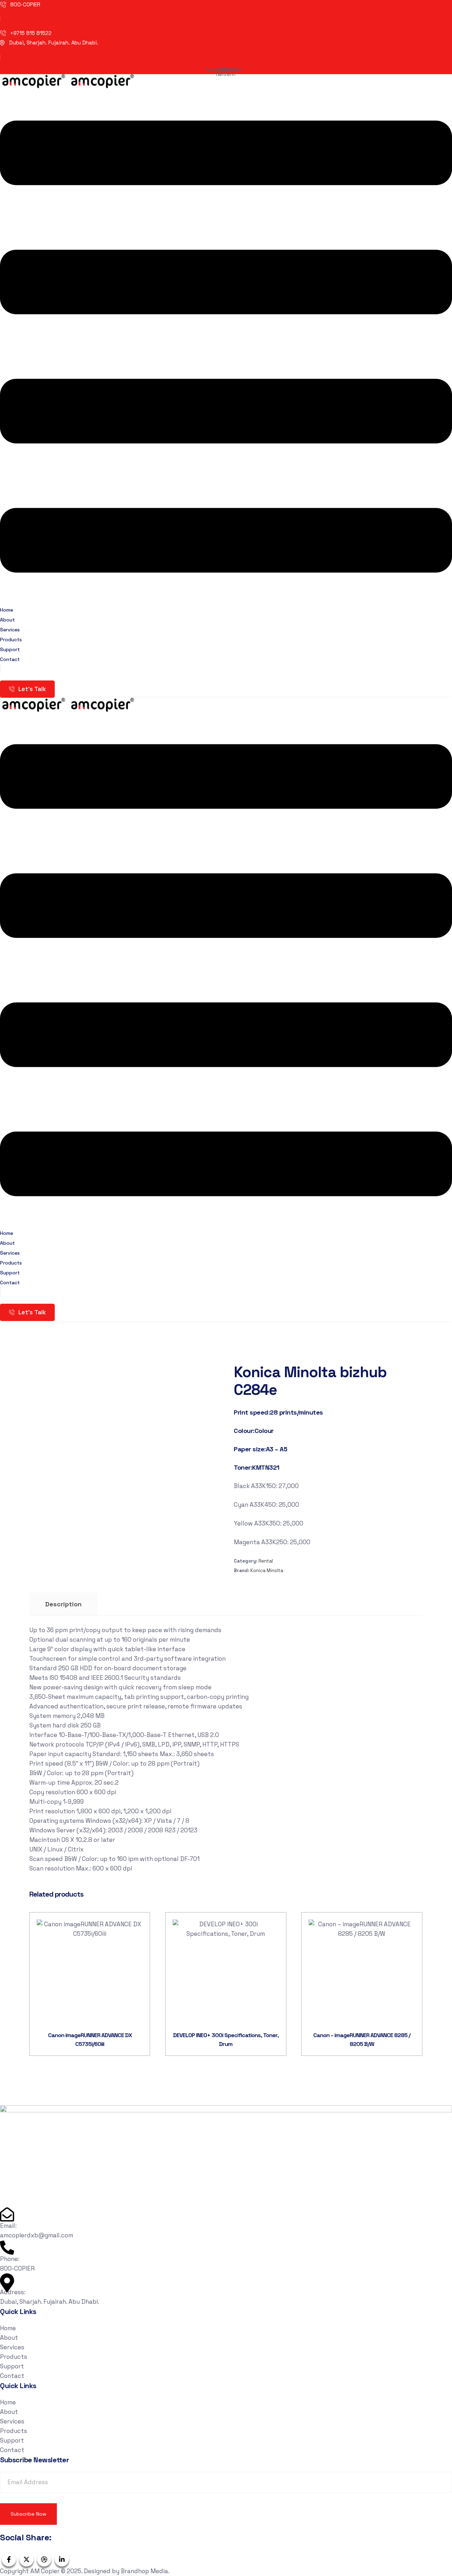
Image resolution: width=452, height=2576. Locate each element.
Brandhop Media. (145, 2571)
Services (12, 2347)
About (9, 2338)
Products (14, 2357)
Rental (266, 1561)
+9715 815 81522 (31, 33)
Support (12, 2366)
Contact (10, 659)
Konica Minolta (267, 1570)
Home (8, 2328)
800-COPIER (25, 4)
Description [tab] (63, 1604)
